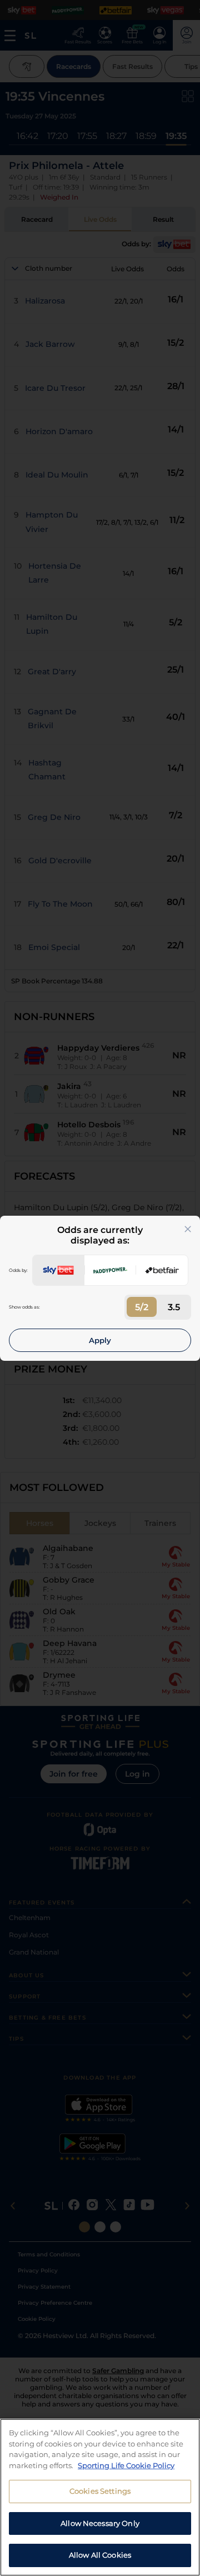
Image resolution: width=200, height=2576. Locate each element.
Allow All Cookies (100, 2555)
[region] (100, 2497)
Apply (100, 1340)
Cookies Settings (100, 2491)
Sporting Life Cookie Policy (126, 2465)
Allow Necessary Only (100, 2523)
